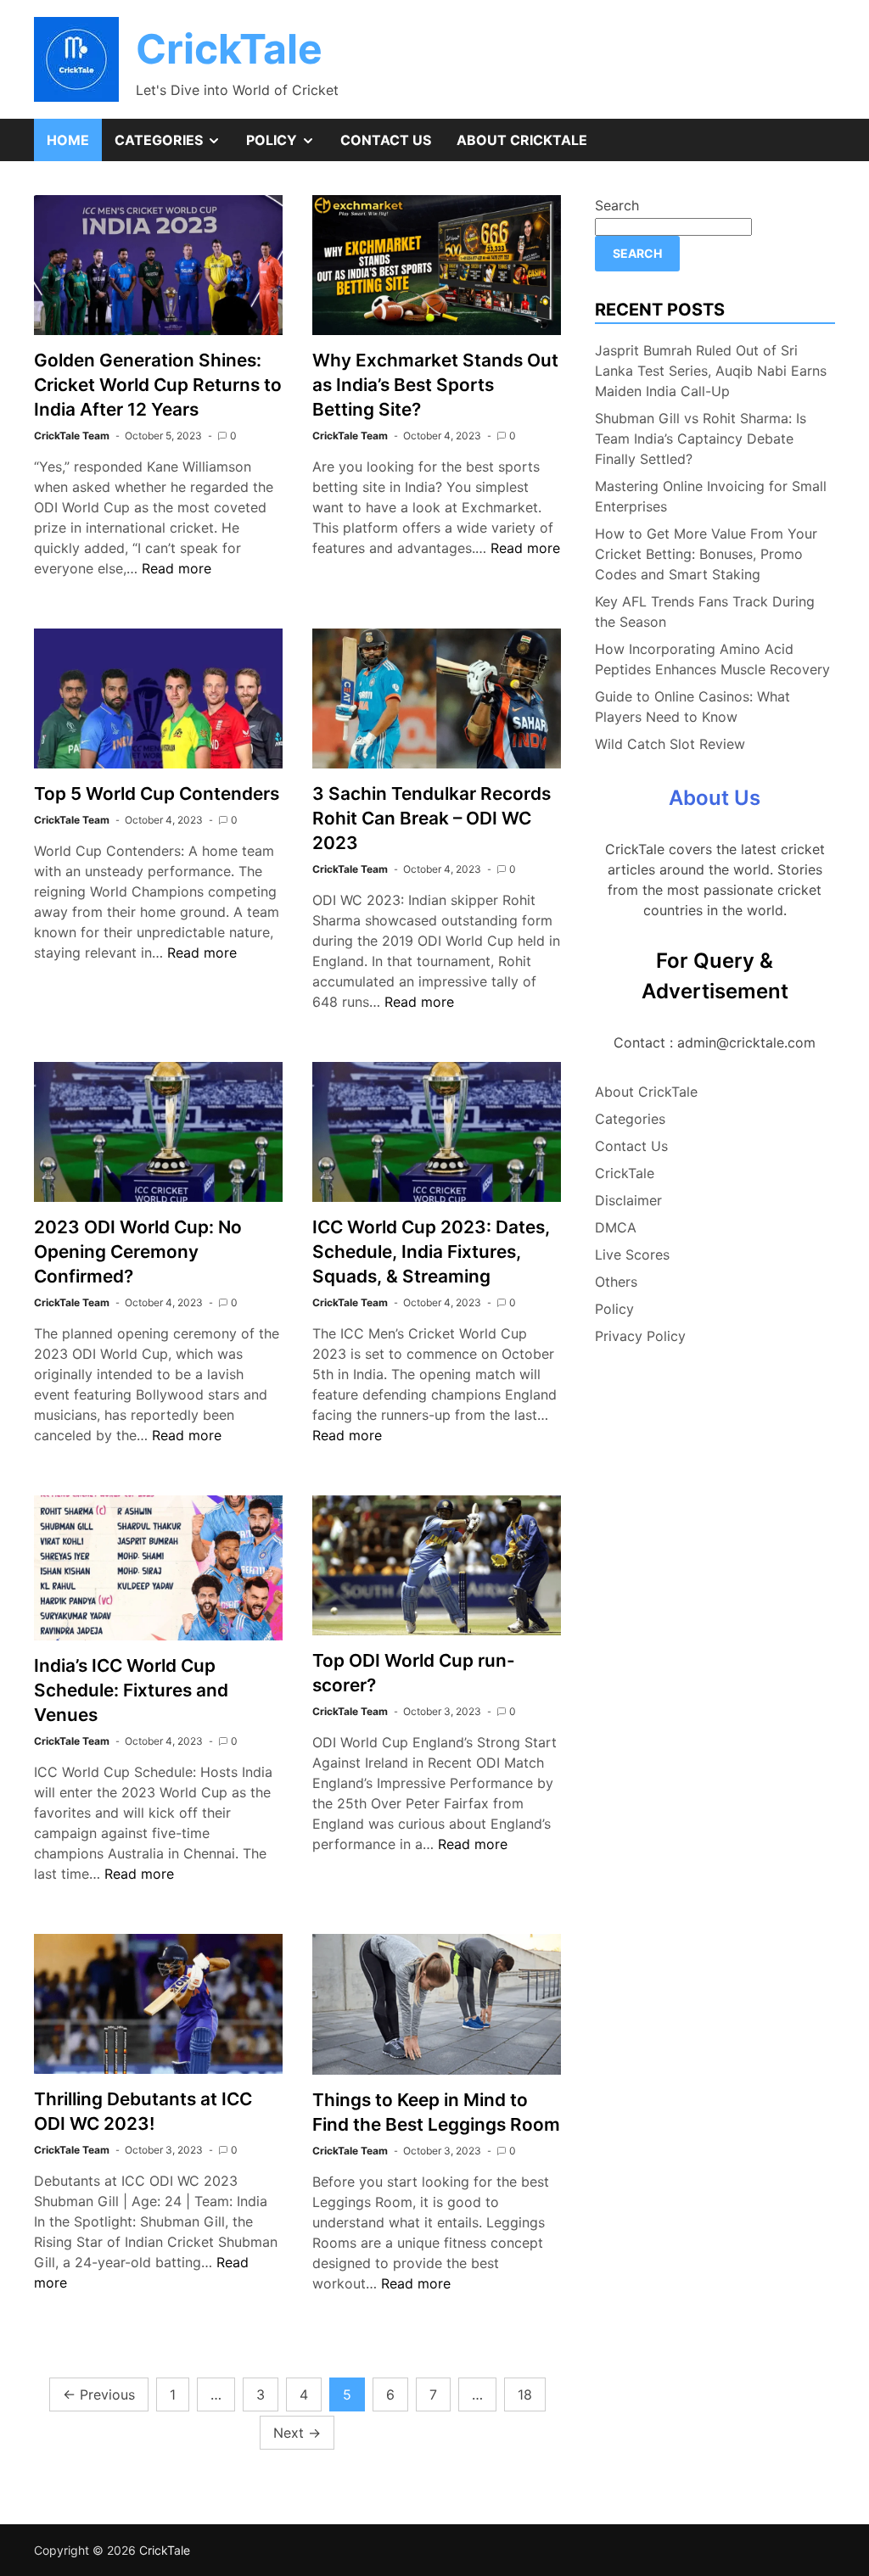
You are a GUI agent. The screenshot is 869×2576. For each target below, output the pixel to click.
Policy (287, 146)
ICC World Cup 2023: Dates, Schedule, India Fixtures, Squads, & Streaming (431, 1252)
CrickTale (229, 49)
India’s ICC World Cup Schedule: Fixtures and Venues (131, 1690)
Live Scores (632, 1254)
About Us (715, 798)
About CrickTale (522, 140)
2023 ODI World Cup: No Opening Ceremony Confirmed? (138, 1252)
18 (525, 2394)
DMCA (616, 1227)
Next (297, 2433)
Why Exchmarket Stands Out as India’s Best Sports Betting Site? (435, 385)
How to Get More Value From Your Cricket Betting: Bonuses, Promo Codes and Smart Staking (706, 554)
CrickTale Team (72, 436)
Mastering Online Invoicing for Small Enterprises (711, 496)
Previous (99, 2394)
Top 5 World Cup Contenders (157, 793)
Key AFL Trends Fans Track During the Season (705, 612)
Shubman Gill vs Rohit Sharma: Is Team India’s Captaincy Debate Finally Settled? (701, 439)
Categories (174, 146)
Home (68, 140)
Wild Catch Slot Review (670, 744)
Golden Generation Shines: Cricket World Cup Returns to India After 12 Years (158, 385)
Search (617, 205)
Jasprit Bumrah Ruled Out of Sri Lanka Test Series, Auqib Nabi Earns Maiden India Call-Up (711, 371)
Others (616, 1282)
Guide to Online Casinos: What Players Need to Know (692, 707)
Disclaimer (628, 1200)
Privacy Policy (640, 1336)
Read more (177, 568)
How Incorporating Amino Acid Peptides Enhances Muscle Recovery (712, 659)
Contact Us (386, 140)
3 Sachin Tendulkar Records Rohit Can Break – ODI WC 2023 (432, 818)
